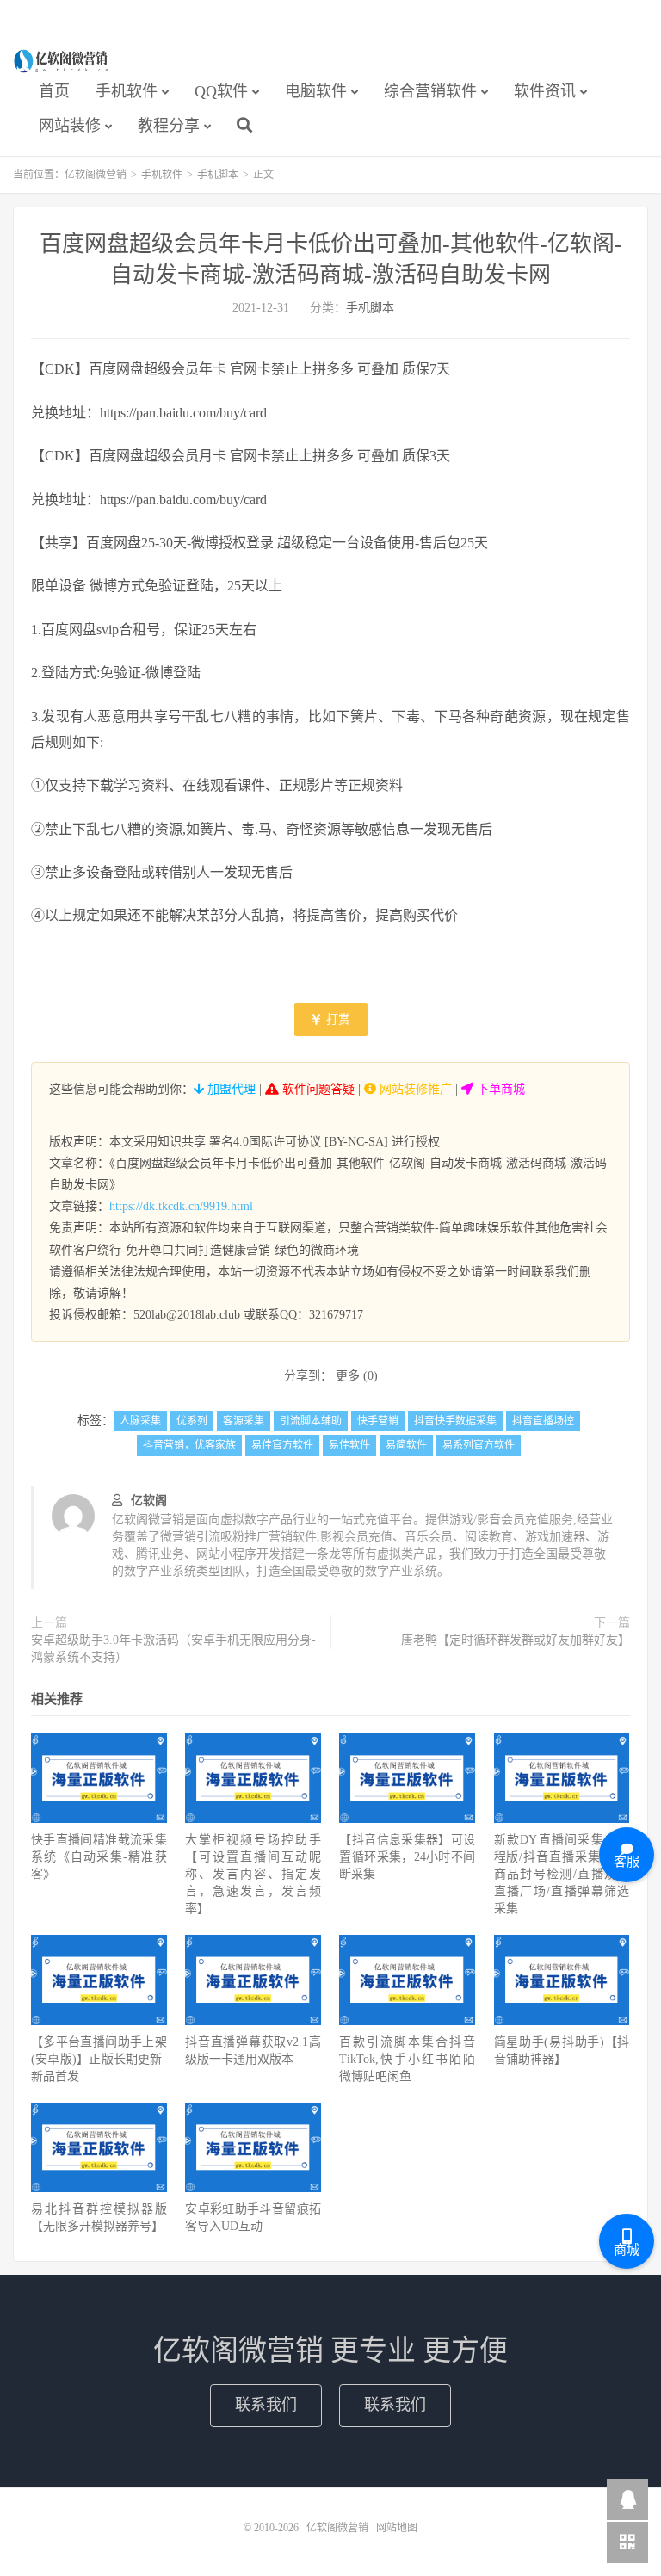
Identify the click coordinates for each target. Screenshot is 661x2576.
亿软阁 (149, 1501)
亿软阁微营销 (62, 61)
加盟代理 (230, 1089)
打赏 (337, 1019)
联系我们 (266, 2405)
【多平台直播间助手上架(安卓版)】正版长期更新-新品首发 (99, 2059)
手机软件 (127, 91)
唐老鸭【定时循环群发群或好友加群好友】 (516, 1640)
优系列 (192, 1421)
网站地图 (397, 2528)
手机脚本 (218, 175)
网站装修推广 (414, 1089)
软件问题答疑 (317, 1089)
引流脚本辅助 (311, 1421)
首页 (54, 91)
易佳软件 (349, 1445)
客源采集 (244, 1421)
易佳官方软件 (282, 1445)
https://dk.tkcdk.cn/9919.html (181, 1206)
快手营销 (378, 1421)
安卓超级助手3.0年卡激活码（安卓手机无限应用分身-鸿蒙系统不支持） (173, 1649)
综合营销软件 (430, 91)
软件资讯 (545, 91)
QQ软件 (221, 91)
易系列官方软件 (479, 1445)
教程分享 (169, 126)
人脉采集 (140, 1421)
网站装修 (70, 126)
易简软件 (406, 1445)
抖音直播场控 (543, 1421)
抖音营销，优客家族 (189, 1445)
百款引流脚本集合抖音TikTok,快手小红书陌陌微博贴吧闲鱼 (407, 2059)
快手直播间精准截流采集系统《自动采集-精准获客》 (99, 1857)
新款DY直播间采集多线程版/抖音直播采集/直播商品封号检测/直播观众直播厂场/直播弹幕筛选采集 (562, 1874)
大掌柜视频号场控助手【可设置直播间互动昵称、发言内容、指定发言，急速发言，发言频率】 (253, 1874)
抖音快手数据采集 (455, 1421)
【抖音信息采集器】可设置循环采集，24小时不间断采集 (407, 1857)
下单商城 (499, 1089)
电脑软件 (316, 91)
